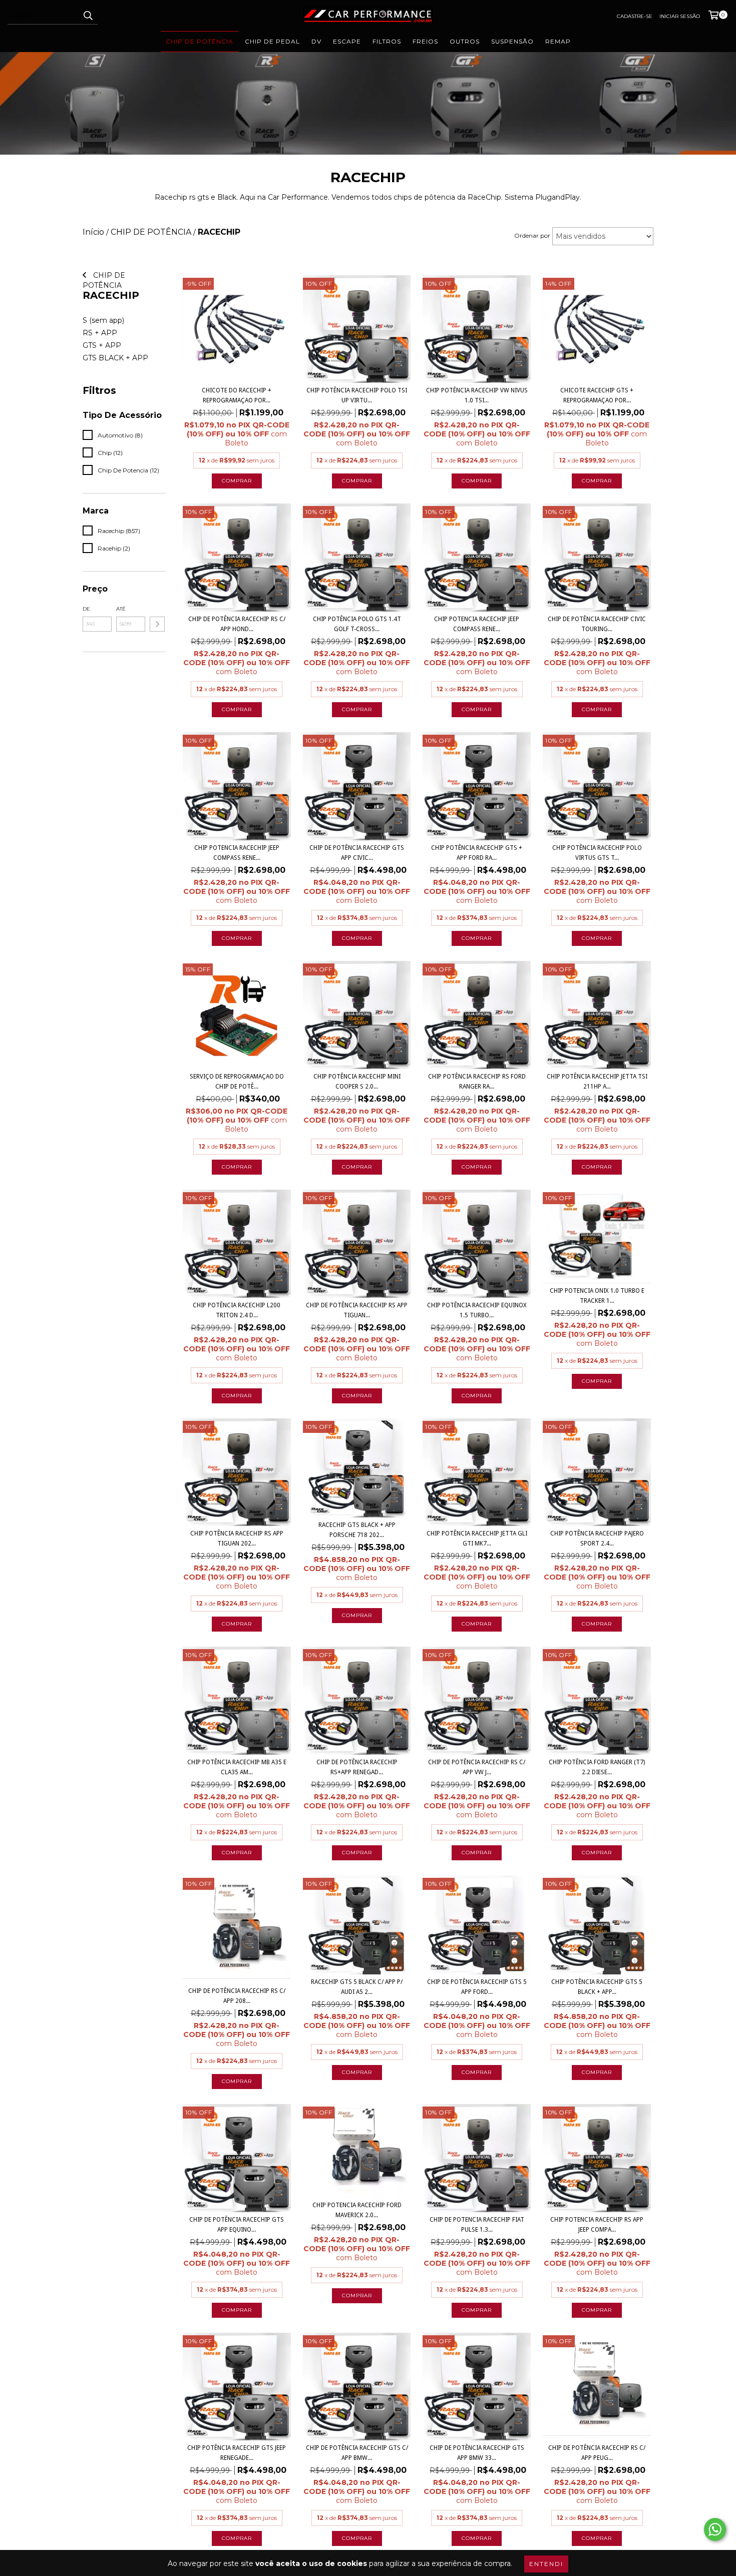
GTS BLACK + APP (115, 358)
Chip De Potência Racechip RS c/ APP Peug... (597, 2453)
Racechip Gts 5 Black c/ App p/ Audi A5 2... (357, 1987)
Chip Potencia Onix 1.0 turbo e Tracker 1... (597, 1296)
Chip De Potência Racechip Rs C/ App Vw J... (477, 1767)
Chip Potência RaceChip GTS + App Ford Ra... (477, 853)
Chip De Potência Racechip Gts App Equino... (237, 2225)
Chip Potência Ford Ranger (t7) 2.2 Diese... (597, 1767)
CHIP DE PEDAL (272, 41)
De (86, 609)
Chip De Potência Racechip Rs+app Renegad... (357, 1767)
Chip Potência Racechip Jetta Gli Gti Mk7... (477, 1538)
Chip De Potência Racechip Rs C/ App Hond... (237, 624)
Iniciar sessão (680, 16)
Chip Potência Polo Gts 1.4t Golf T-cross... (357, 624)
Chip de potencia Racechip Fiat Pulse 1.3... (477, 2225)
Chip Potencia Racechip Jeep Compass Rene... (477, 624)
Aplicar (157, 624)
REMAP (558, 41)
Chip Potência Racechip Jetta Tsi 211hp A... (597, 1082)
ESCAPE (347, 41)
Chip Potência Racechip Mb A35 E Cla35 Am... (237, 1767)
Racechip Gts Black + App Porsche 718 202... (357, 1530)
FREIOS (425, 41)
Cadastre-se (635, 16)
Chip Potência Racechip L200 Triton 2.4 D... (237, 1310)
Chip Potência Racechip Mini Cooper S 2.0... (357, 1082)
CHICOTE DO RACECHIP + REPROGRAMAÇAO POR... (237, 395)
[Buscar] (88, 16)
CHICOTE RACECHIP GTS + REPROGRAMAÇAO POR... (597, 395)
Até (121, 609)
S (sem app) (103, 320)
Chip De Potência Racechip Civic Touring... (597, 624)
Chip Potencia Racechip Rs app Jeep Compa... (597, 2225)
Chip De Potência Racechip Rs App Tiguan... (357, 1310)
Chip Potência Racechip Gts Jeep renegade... (237, 2453)
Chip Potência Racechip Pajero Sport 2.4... (597, 1538)
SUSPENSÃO (512, 41)
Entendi (546, 2564)
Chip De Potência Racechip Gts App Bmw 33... (477, 2453)
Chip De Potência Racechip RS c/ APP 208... (237, 1996)
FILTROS (387, 41)
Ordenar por (532, 235)
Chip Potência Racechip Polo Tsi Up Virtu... (357, 395)
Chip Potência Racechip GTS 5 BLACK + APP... (597, 1987)
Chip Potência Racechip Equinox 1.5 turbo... (477, 1310)
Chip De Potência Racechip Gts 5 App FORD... (477, 1987)
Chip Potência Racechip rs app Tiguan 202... (237, 1538)
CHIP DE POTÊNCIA (200, 41)
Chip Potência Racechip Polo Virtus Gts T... (597, 853)
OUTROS (465, 41)
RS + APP (100, 333)
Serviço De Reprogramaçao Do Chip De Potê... (237, 1082)
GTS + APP (102, 345)
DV (316, 41)
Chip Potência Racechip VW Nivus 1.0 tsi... (477, 395)
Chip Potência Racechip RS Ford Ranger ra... (477, 1082)
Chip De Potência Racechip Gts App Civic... (357, 853)
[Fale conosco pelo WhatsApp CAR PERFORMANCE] (715, 2529)
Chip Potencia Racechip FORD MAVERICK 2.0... (357, 2210)
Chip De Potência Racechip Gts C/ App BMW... (357, 2453)
